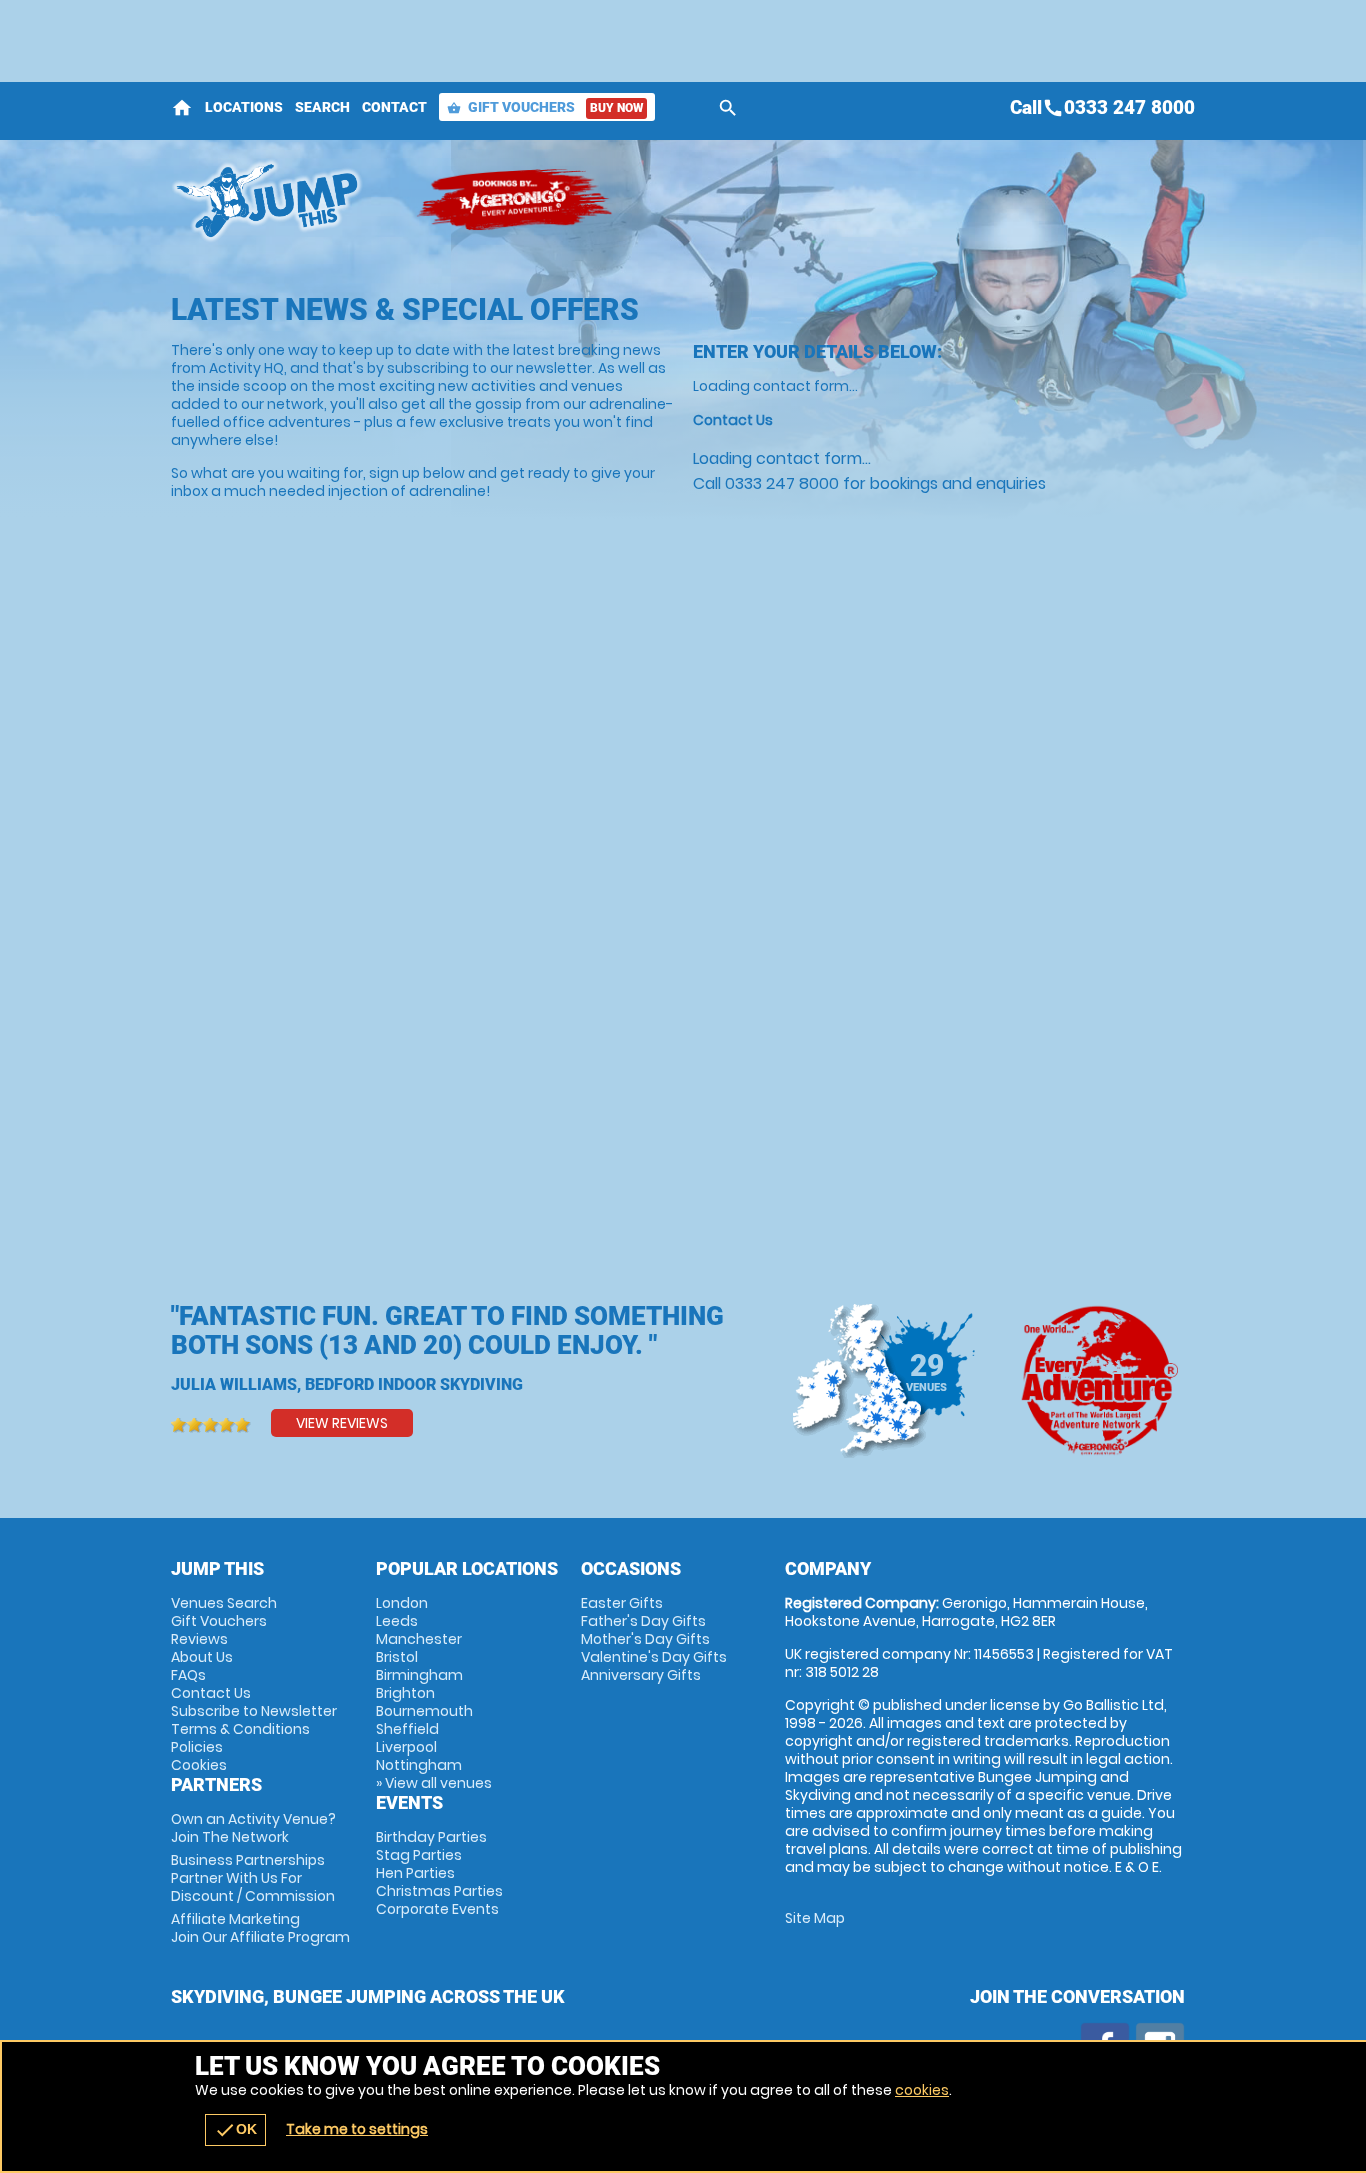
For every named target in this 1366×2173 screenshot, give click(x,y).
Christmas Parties (439, 1891)
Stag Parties (419, 1855)
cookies (922, 2090)
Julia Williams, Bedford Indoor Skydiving (347, 1384)
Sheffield (407, 1729)
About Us (202, 1657)
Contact (394, 107)
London (402, 1603)
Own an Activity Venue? (253, 1828)
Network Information (1097, 1380)
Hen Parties (415, 1873)
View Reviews (342, 1423)
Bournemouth (424, 1711)
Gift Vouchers (545, 107)
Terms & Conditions (240, 1729)
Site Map (815, 1918)
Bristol (397, 1657)
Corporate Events (437, 1909)
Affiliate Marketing (260, 1928)
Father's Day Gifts (643, 1621)
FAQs (188, 1675)
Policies (197, 1747)
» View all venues (434, 1783)
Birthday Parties (431, 1837)
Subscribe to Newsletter (254, 1711)
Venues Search (224, 1603)
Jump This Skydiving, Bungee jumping (283, 200)
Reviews (199, 1639)
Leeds (397, 1621)
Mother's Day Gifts (645, 1639)
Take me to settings (357, 2129)
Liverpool (406, 1747)
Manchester (419, 1639)
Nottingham (419, 1765)
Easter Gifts (622, 1603)
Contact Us (211, 1693)
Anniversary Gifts (641, 1675)
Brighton (405, 1693)
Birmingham (419, 1675)
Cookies (199, 1765)
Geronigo (516, 200)
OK (235, 2130)
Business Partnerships (253, 1878)
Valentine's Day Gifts (654, 1657)
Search (322, 107)
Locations (244, 107)
